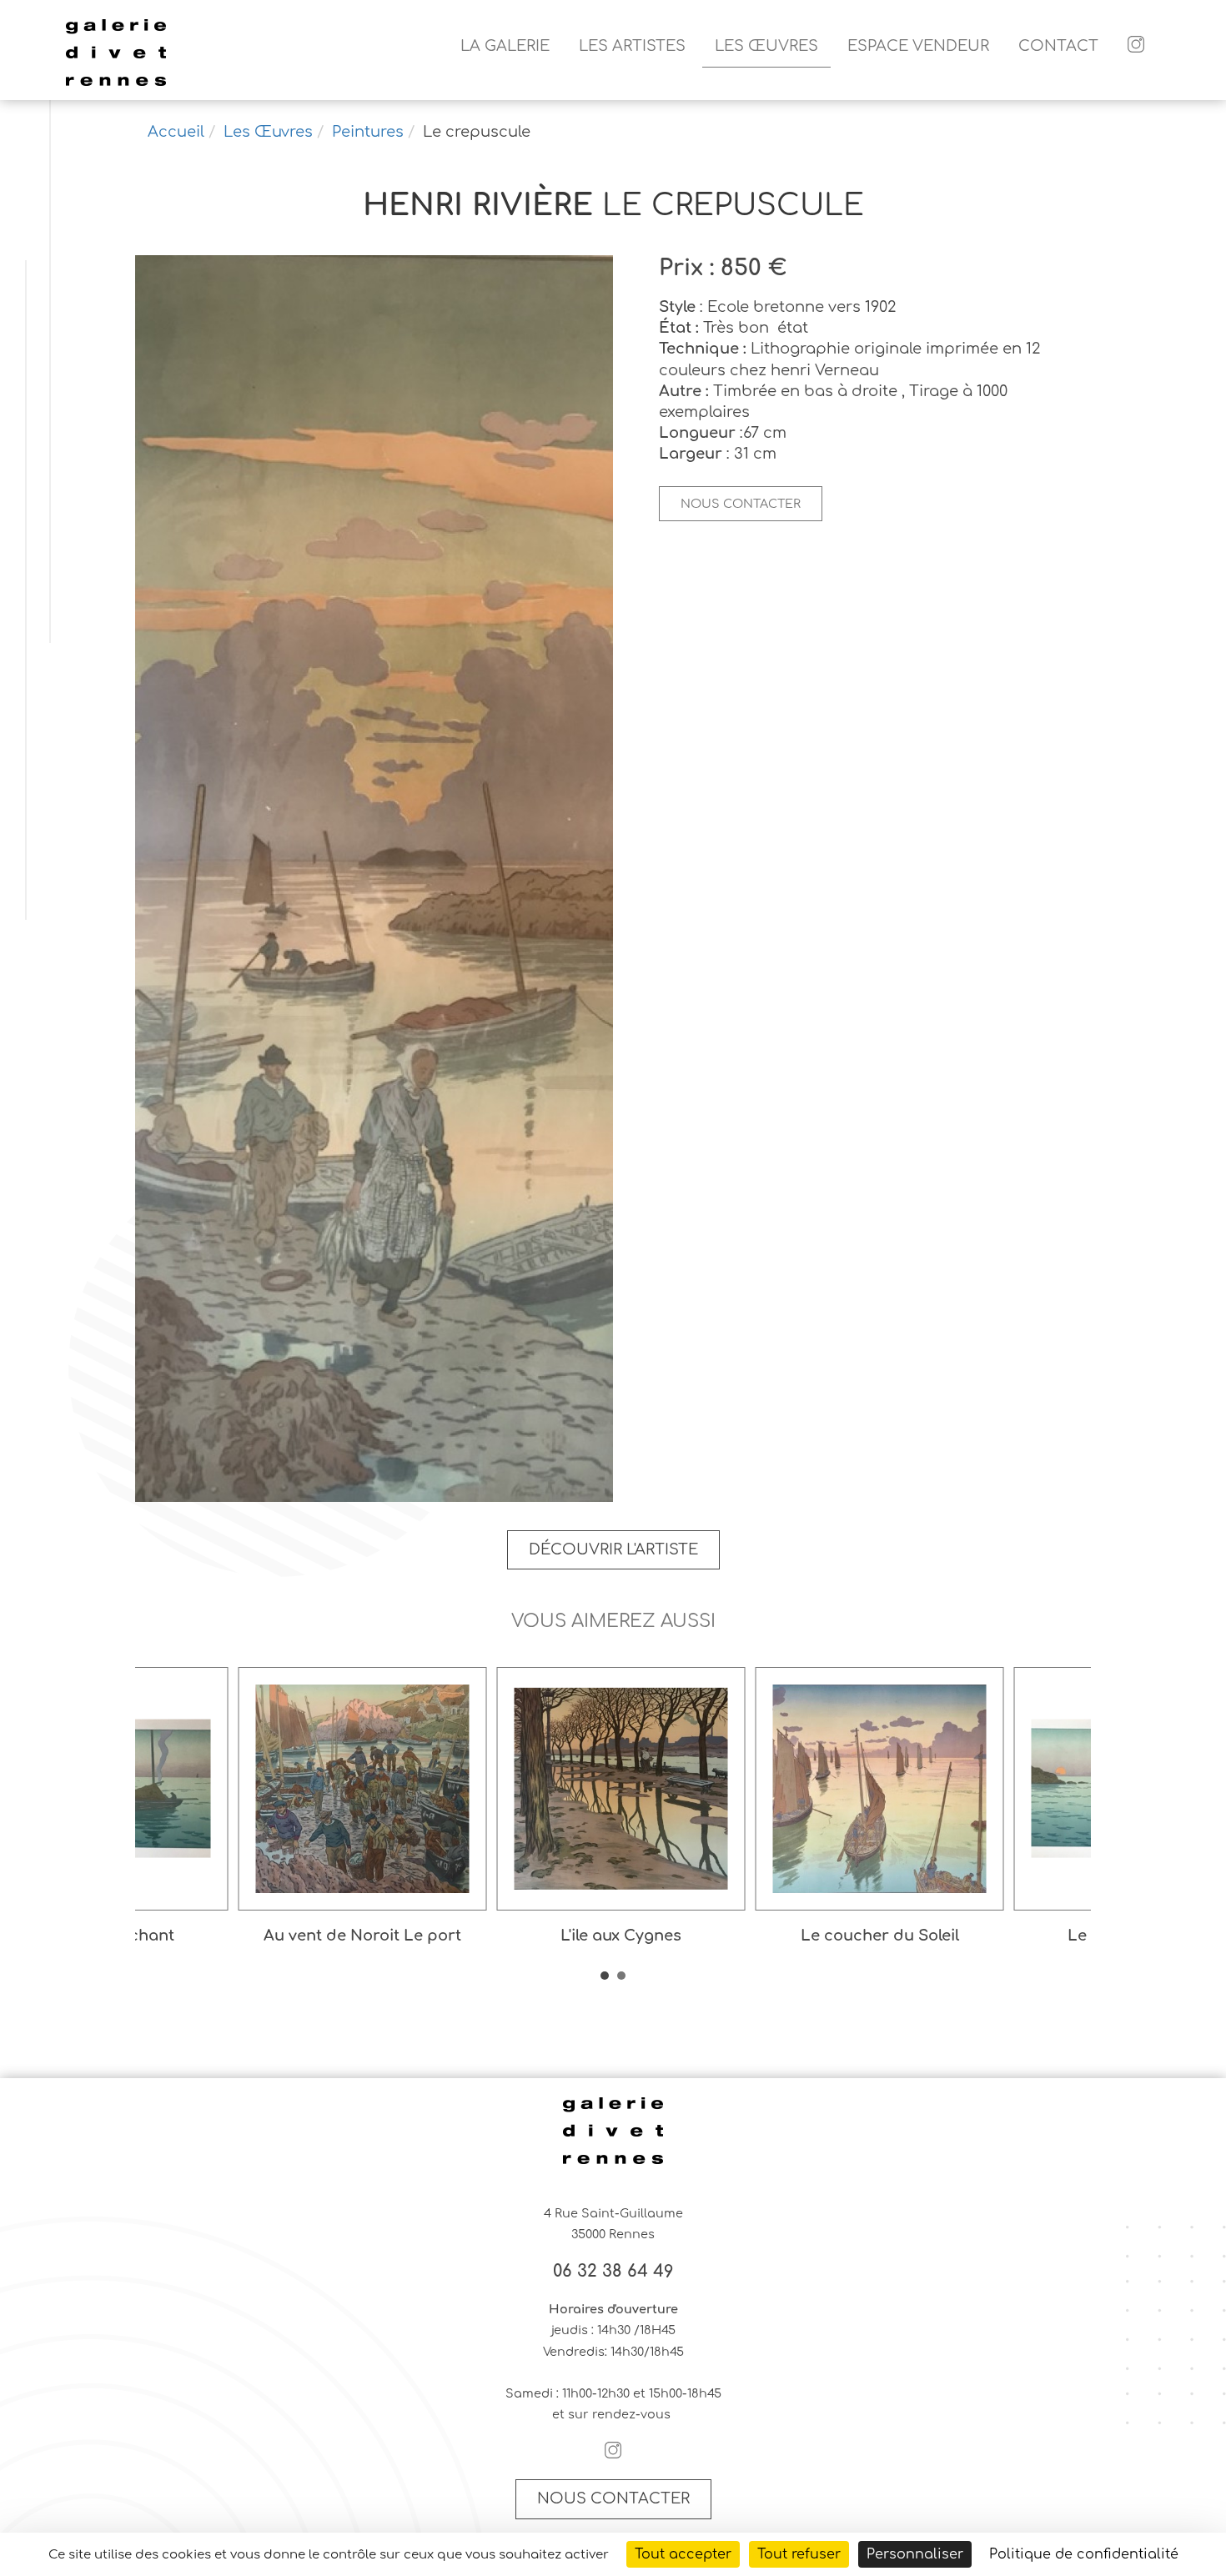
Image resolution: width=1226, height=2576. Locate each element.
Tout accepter (683, 2554)
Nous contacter (741, 504)
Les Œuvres (766, 46)
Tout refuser (799, 2554)
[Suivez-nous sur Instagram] (1136, 46)
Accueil (176, 132)
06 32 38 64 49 (613, 2272)
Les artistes (632, 46)
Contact (1058, 46)
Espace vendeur (918, 46)
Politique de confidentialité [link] (1084, 2554)
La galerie (505, 46)
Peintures (368, 132)
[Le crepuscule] (374, 880)
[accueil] (116, 83)
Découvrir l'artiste (613, 1549)
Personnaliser (915, 2554)
